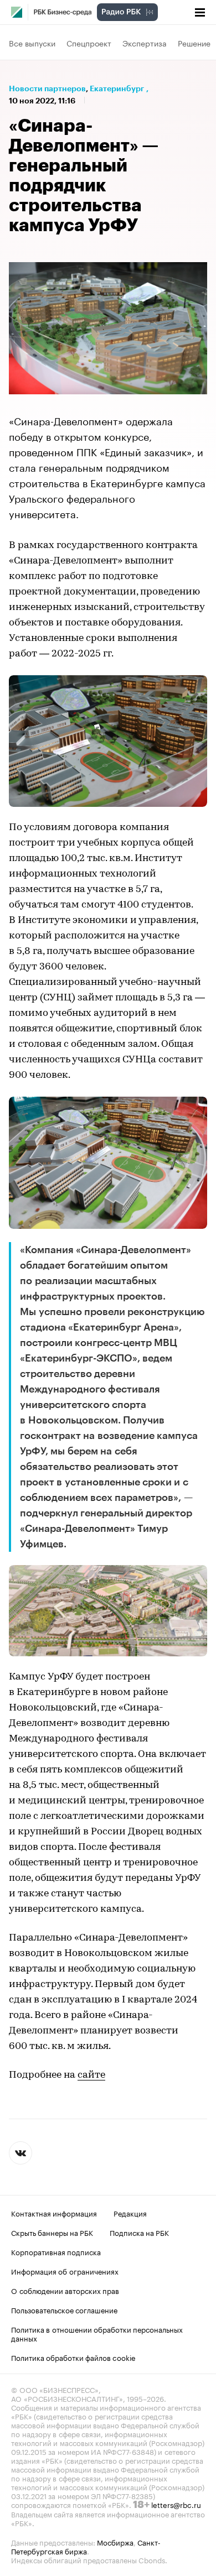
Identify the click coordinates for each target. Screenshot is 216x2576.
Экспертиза (145, 43)
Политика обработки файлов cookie (73, 2357)
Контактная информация (54, 2213)
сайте (91, 2076)
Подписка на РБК (139, 2232)
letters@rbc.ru (176, 2504)
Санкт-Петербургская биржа (86, 2546)
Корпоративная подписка (56, 2251)
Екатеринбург (117, 88)
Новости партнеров (47, 88)
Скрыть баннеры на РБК (52, 2232)
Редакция (130, 2213)
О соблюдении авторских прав (65, 2290)
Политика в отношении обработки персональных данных (97, 2333)
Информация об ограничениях (65, 2271)
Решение (194, 43)
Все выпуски (32, 43)
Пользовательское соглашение (64, 2309)
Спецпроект (89, 43)
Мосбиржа (115, 2542)
